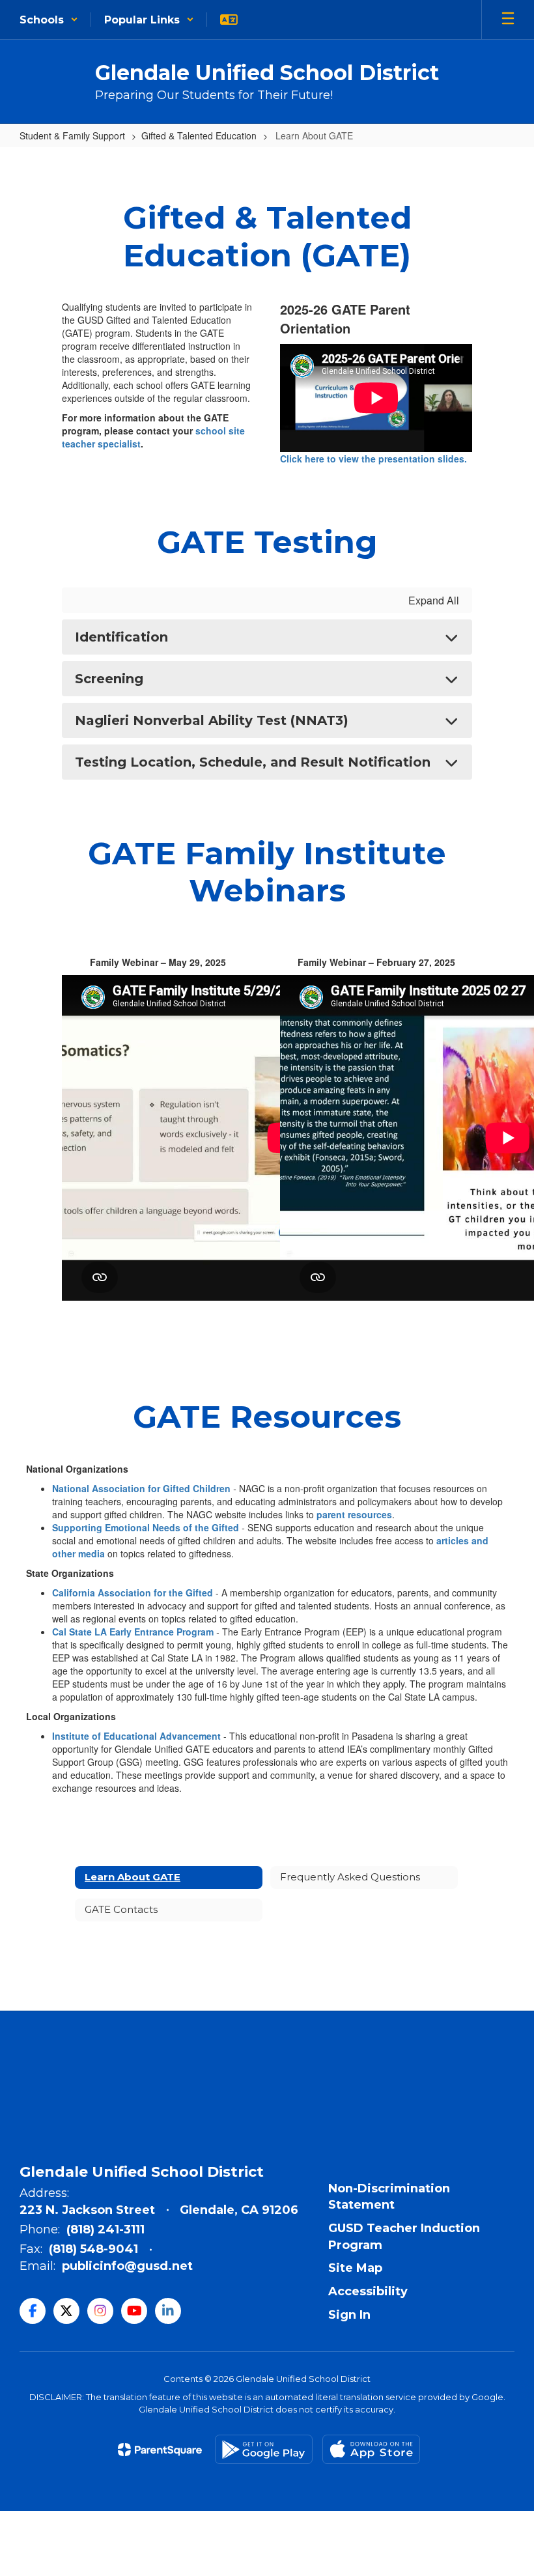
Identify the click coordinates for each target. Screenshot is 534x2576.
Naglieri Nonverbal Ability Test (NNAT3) (212, 720)
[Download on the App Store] (371, 2449)
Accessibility (368, 2291)
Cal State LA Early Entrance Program (133, 1632)
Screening (109, 679)
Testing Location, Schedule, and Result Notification (253, 762)
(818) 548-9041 (93, 2249)
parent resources (354, 1514)
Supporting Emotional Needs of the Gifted (146, 1527)
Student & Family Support (72, 135)
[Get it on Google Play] (264, 2449)
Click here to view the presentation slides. (373, 459)
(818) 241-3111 (105, 2229)
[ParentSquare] (160, 2450)
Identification (121, 637)
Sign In (349, 2315)
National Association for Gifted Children (143, 1488)
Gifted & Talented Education (199, 135)
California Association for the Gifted (133, 1592)
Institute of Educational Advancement (136, 1736)
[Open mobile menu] (508, 20)
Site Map (355, 2268)
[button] (49, 20)
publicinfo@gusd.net (127, 2266)
